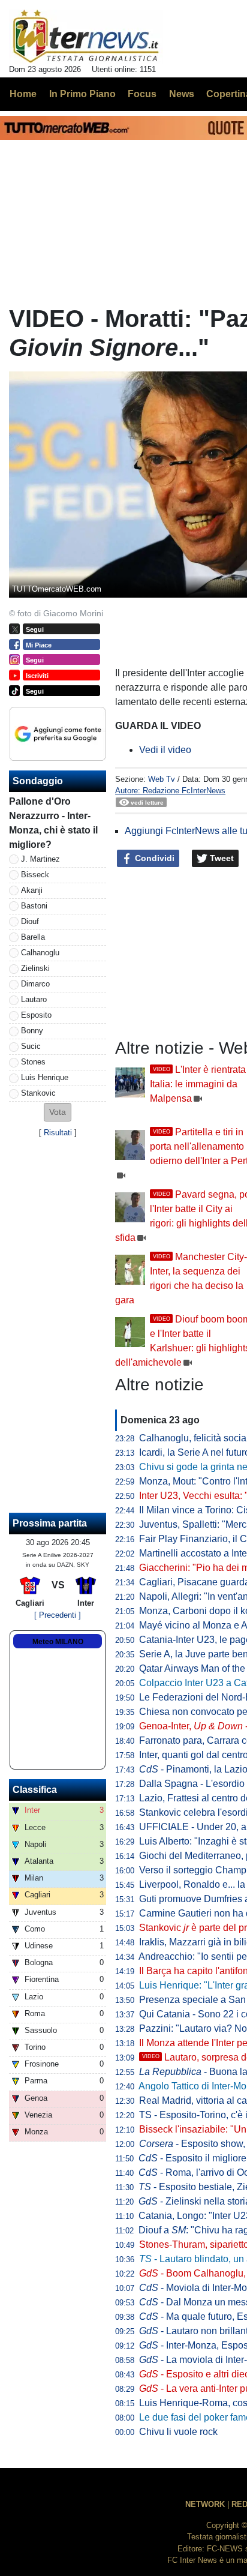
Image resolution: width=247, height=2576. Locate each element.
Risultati (58, 1133)
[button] (58, 1112)
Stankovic (38, 1093)
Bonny (32, 1031)
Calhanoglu (40, 953)
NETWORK (205, 2504)
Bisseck (35, 875)
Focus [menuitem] (142, 94)
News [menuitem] (182, 94)
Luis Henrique (45, 1077)
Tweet (221, 858)
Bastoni (34, 906)
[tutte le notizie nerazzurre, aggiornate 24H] (86, 37)
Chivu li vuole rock (178, 2432)
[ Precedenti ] (58, 1615)
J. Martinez (40, 859)
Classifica (35, 1790)
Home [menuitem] (23, 94)
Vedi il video (165, 750)
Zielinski (35, 968)
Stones (33, 1062)
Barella (33, 937)
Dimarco (35, 984)
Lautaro (34, 999)
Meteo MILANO (58, 1642)
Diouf (30, 921)
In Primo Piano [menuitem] (82, 94)
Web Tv (162, 779)
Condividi (153, 858)
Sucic (31, 1046)
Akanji (32, 890)
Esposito (36, 1015)
